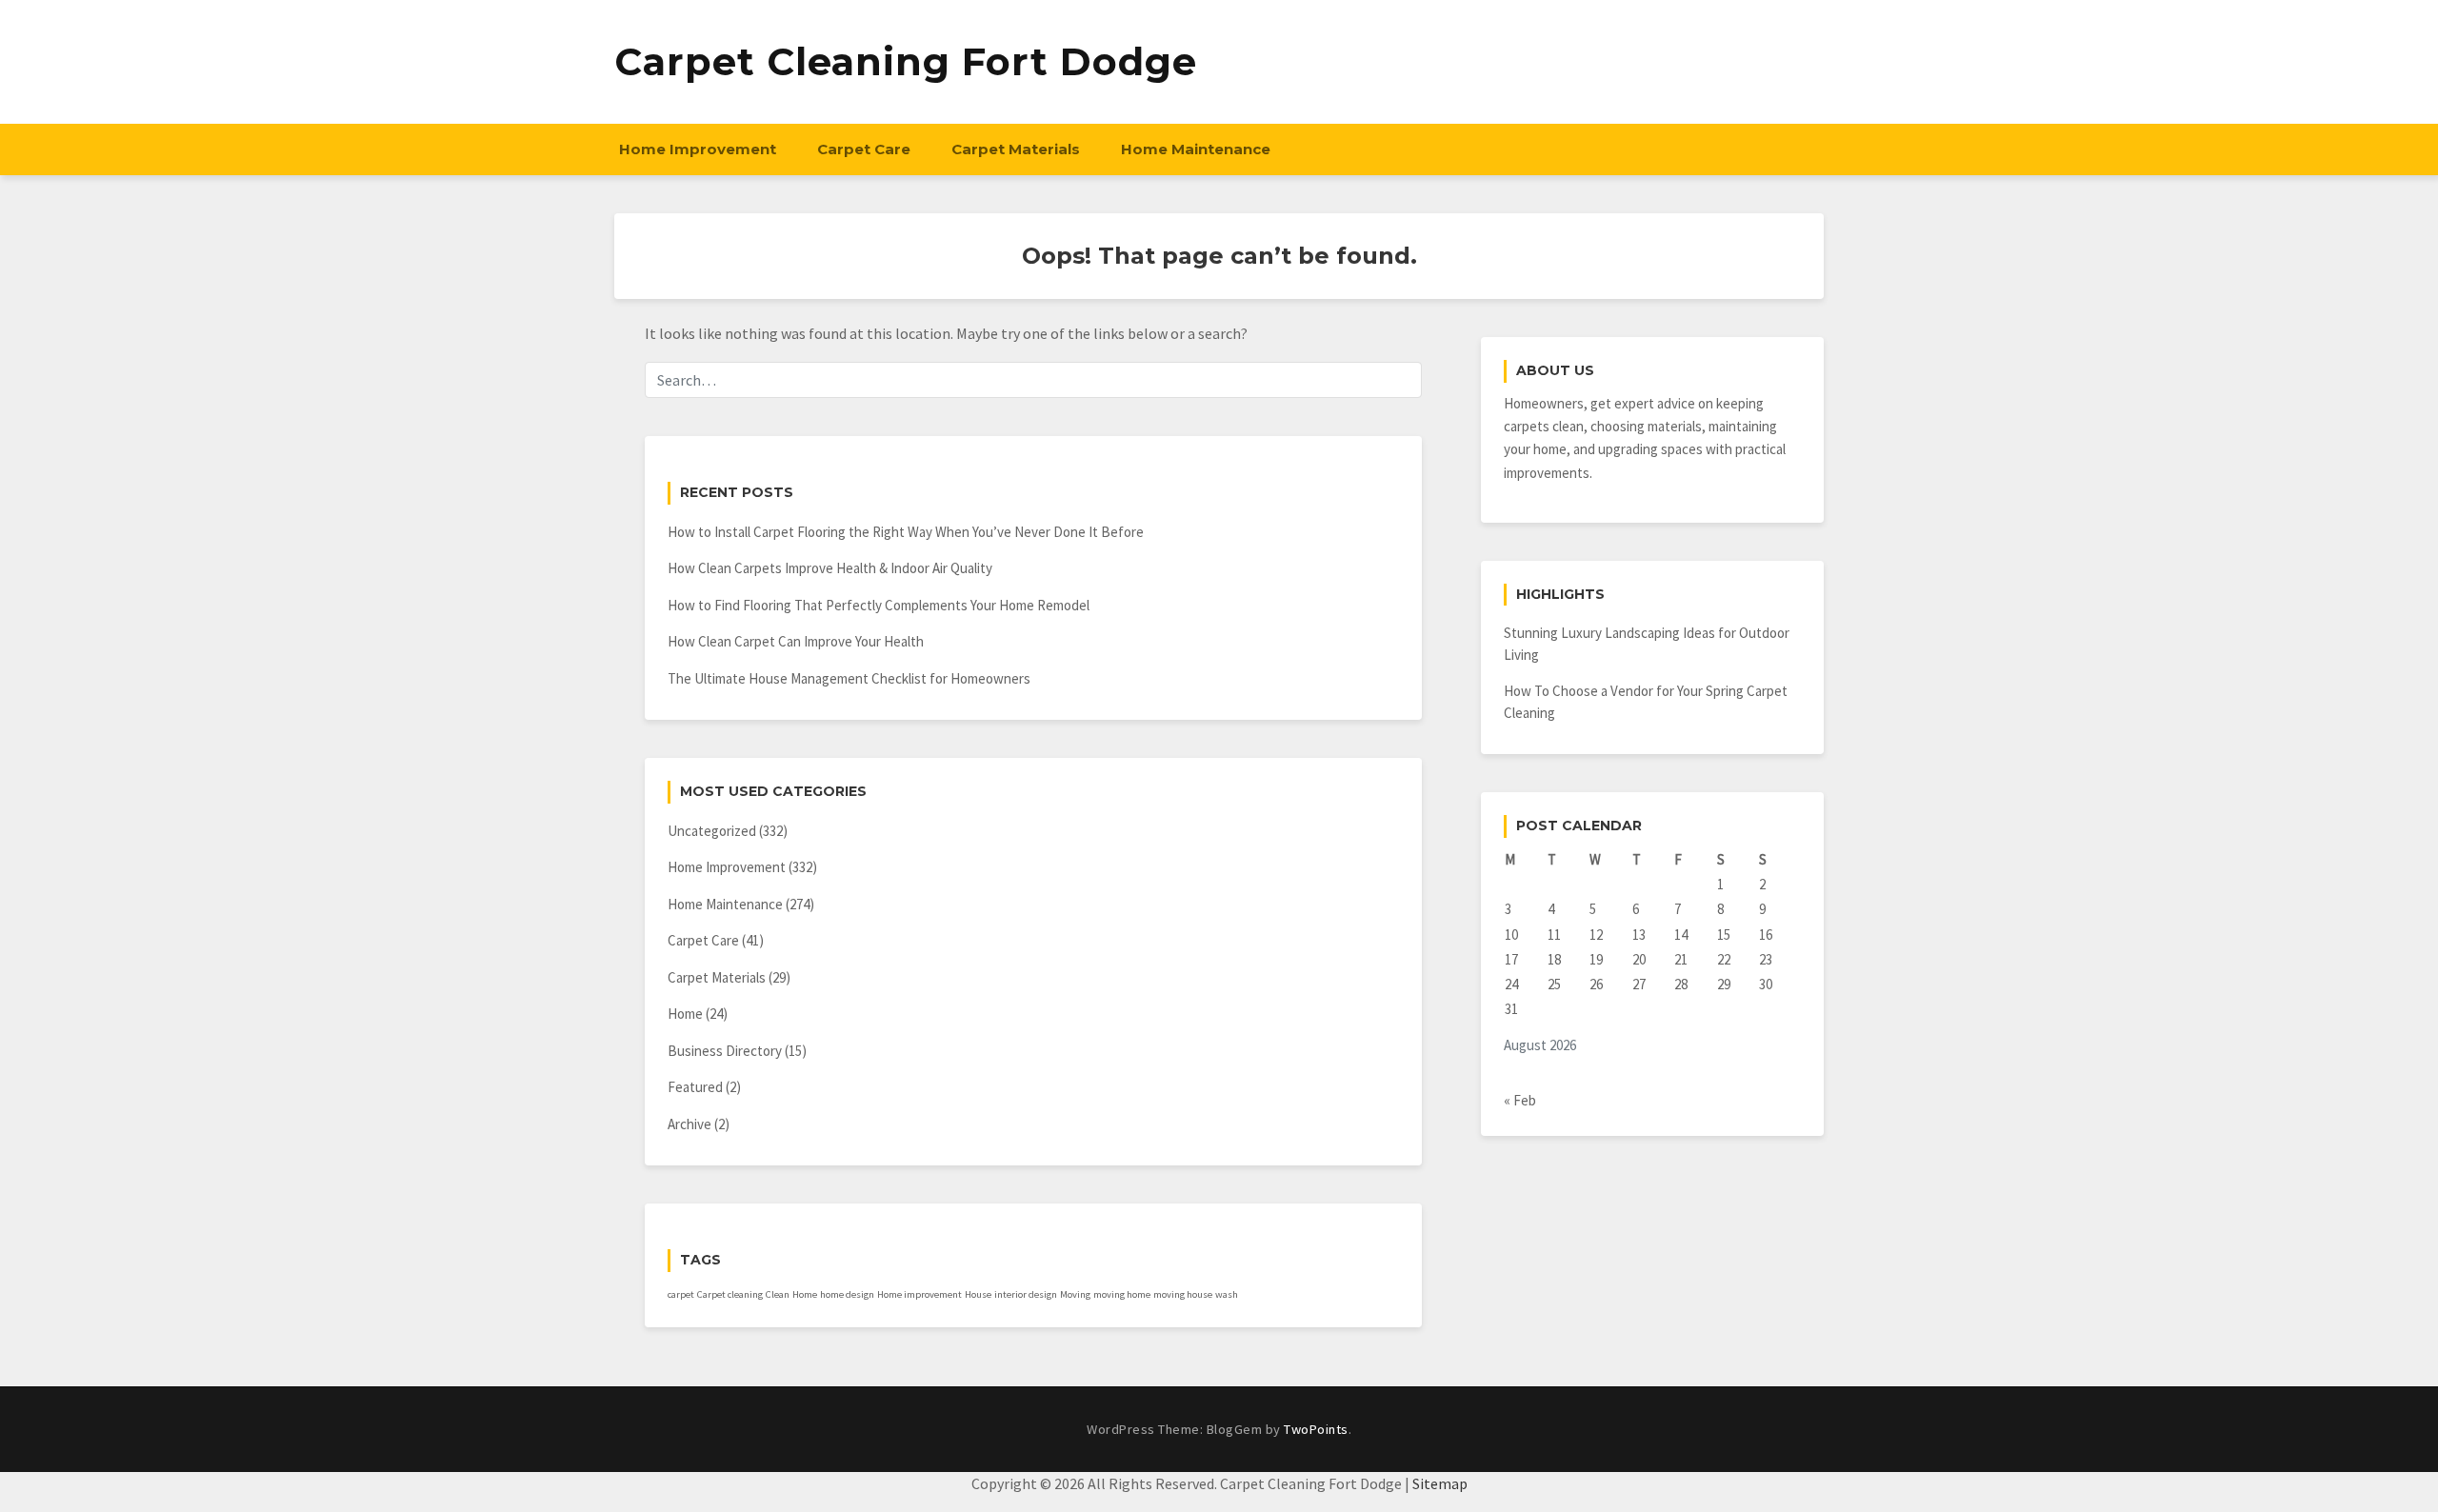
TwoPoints (1316, 1429)
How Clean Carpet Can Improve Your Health (796, 641)
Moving (1075, 1294)
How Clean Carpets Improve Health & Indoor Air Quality (830, 568)
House (978, 1294)
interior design (1026, 1294)
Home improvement (919, 1294)
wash (1227, 1294)
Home (685, 1014)
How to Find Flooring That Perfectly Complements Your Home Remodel (879, 605)
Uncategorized (712, 831)
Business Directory (725, 1051)
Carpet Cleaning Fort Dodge (906, 61)
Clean (778, 1294)
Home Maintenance (1196, 149)
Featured (695, 1087)
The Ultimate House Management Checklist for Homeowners (849, 678)
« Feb (1520, 1100)
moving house (1183, 1294)
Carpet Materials (1016, 149)
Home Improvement (698, 149)
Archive (689, 1124)
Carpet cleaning (730, 1294)
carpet (681, 1294)
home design (847, 1294)
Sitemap (1440, 1483)
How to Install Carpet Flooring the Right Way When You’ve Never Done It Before (906, 532)
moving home (1122, 1294)
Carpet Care (864, 149)
